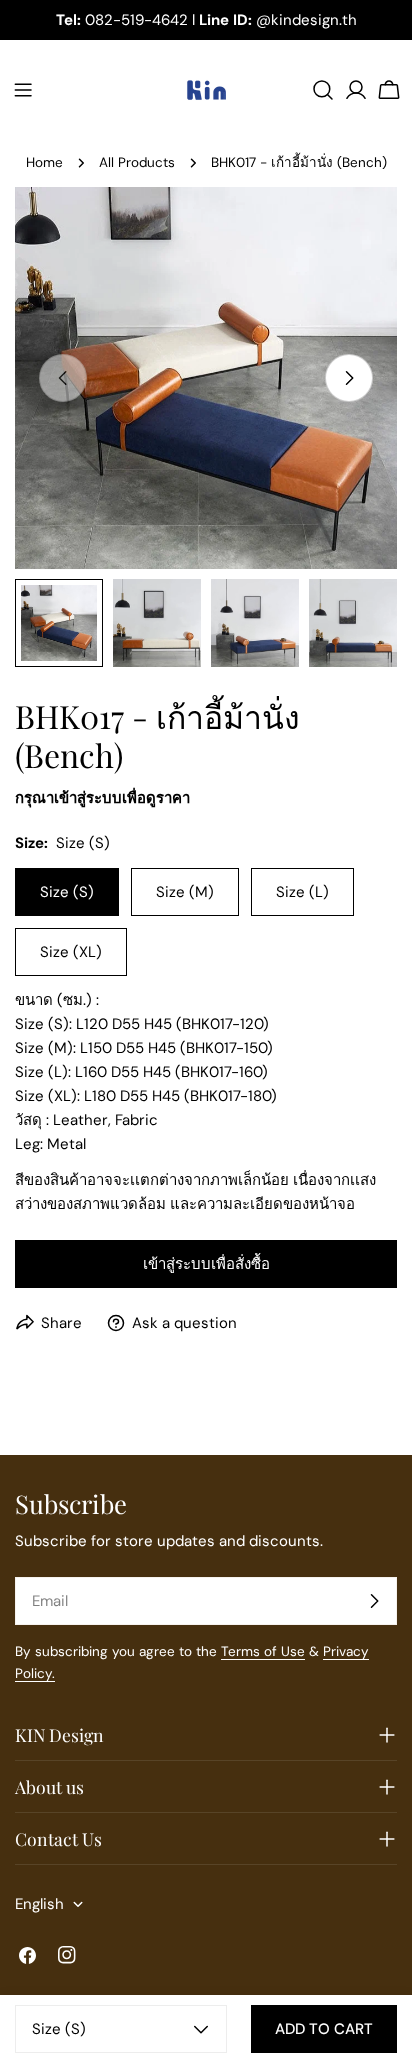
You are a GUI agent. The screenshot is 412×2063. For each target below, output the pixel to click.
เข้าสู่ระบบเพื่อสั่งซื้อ (206, 1264)
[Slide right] (349, 378)
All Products (137, 162)
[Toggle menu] (23, 90)
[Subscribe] (374, 1601)
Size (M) (185, 892)
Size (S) (67, 892)
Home (44, 162)
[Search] (323, 90)
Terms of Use (263, 1651)
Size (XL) (71, 952)
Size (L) (302, 892)
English (39, 1904)
